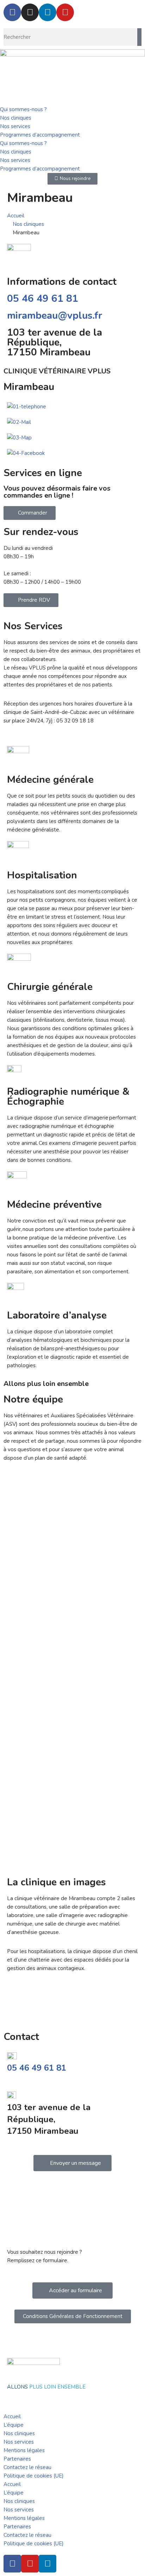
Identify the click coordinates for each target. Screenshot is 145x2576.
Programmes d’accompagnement (40, 135)
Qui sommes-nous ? (23, 109)
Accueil (12, 2416)
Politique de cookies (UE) (34, 2476)
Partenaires (17, 2459)
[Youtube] (65, 12)
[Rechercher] (139, 37)
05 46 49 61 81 (43, 299)
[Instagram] (30, 12)
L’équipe (14, 2425)
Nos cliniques (16, 118)
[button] (72, 1994)
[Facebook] (12, 12)
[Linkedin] (48, 12)
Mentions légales (24, 2450)
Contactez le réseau (27, 2467)
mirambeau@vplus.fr (55, 316)
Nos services (15, 126)
